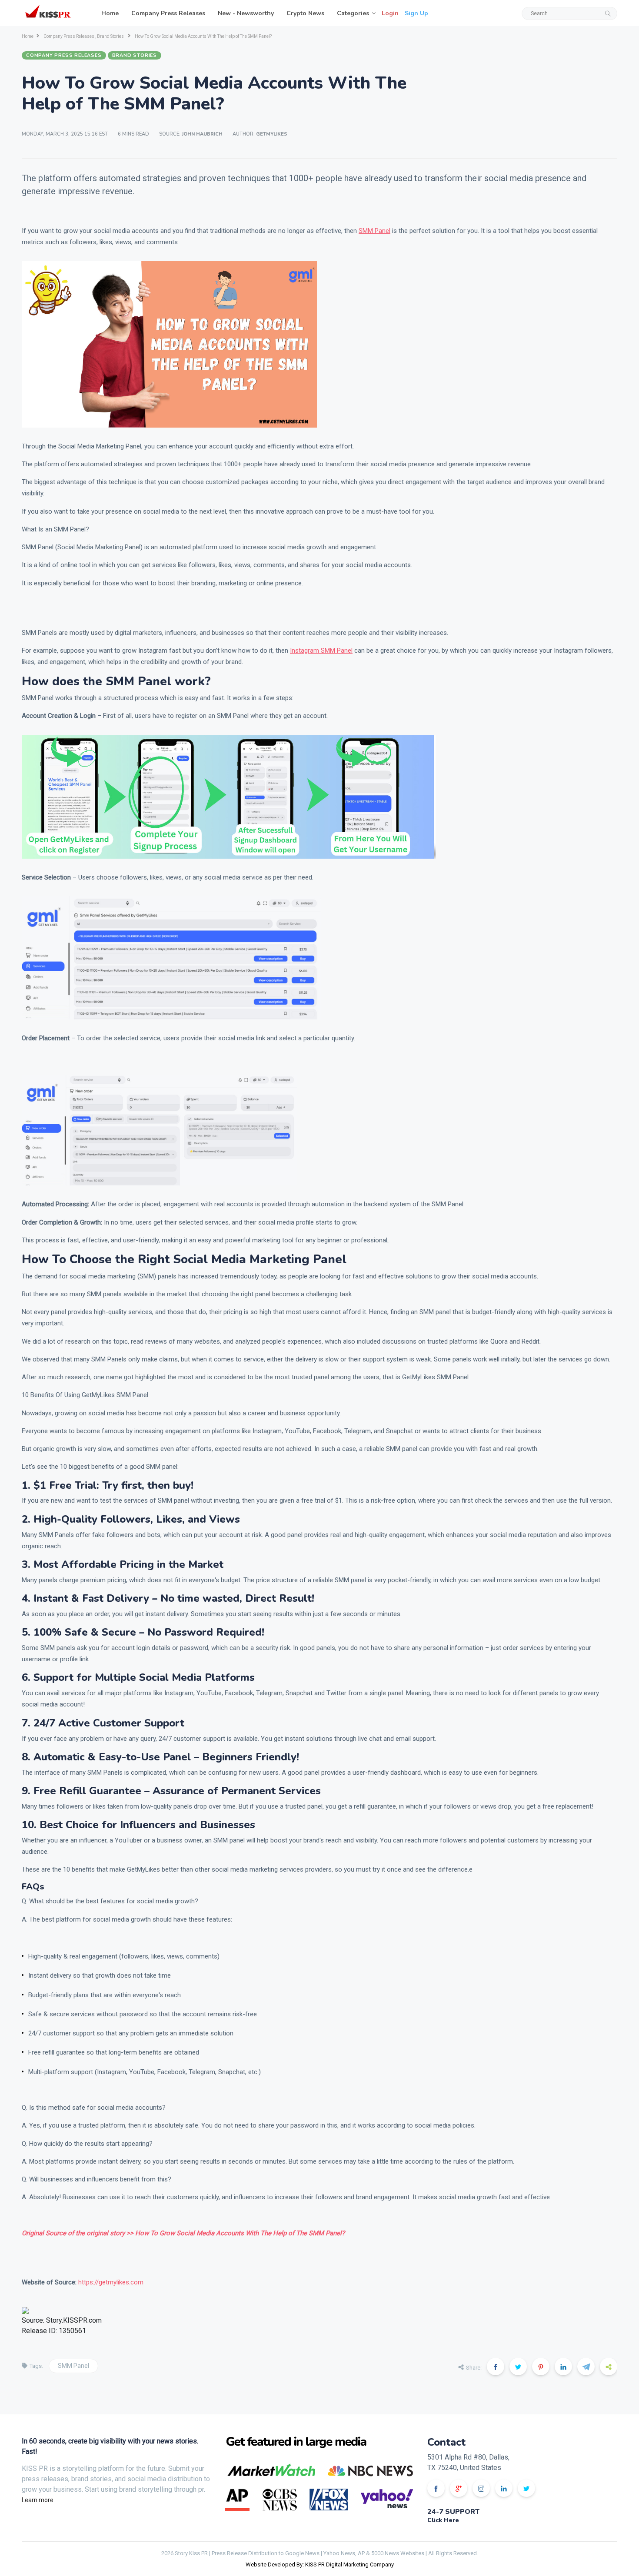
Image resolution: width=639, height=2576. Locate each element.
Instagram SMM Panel (321, 651)
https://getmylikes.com (111, 2282)
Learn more (38, 2500)
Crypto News (305, 13)
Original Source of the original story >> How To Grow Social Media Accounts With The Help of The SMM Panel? (183, 2233)
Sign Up (416, 13)
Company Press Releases (168, 13)
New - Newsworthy (246, 13)
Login (390, 13)
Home (110, 13)
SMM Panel (374, 231)
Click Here (443, 2520)
